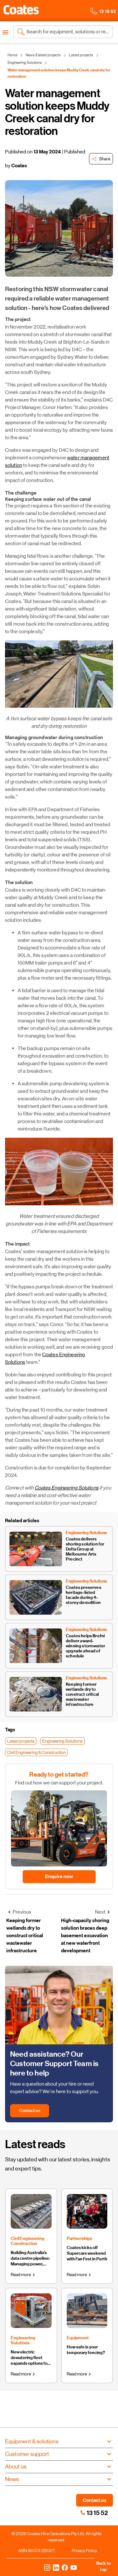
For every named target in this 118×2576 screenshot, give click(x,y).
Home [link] (12, 55)
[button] (21, 10)
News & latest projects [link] (43, 55)
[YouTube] (74, 2567)
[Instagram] (47, 2567)
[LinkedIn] (56, 2567)
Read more (21, 2275)
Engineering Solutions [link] (25, 63)
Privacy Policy (84, 2551)
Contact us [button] (95, 2500)
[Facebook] (65, 2567)
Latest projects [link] (81, 55)
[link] (83, 2512)
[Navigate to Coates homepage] (21, 11)
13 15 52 (97, 2513)
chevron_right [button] (34, 2275)
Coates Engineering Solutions (67, 1488)
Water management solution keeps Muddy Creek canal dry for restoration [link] (59, 73)
